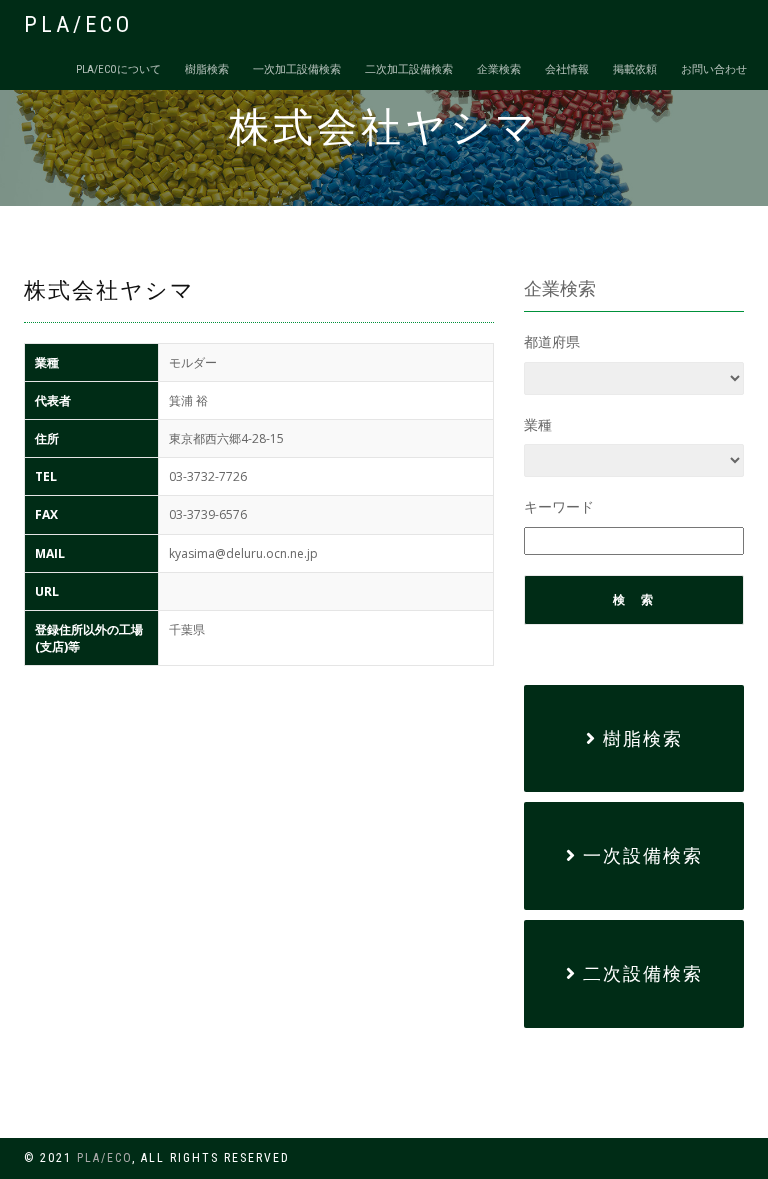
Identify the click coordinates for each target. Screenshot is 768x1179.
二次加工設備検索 (409, 69)
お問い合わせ (714, 69)
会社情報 (567, 69)
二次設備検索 (640, 973)
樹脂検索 (207, 69)
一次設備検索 (640, 855)
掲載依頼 (635, 69)
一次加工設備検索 (297, 69)
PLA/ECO (78, 24)
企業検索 (499, 69)
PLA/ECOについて (118, 69)
